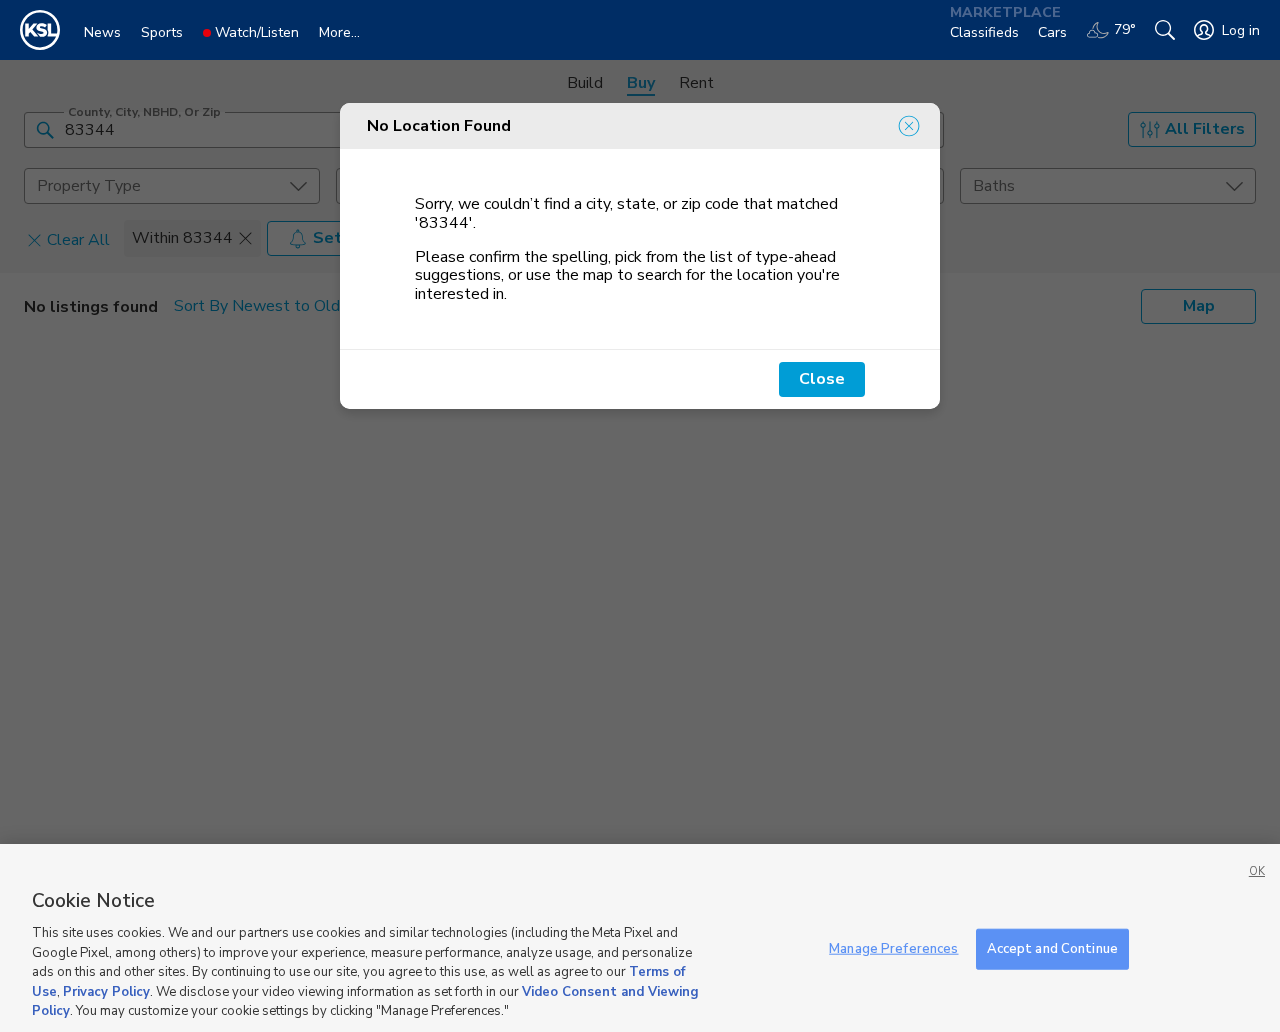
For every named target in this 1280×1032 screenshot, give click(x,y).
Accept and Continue (1052, 948)
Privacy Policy (106, 992)
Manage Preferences (893, 948)
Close (822, 379)
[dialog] (640, 256)
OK (1257, 871)
